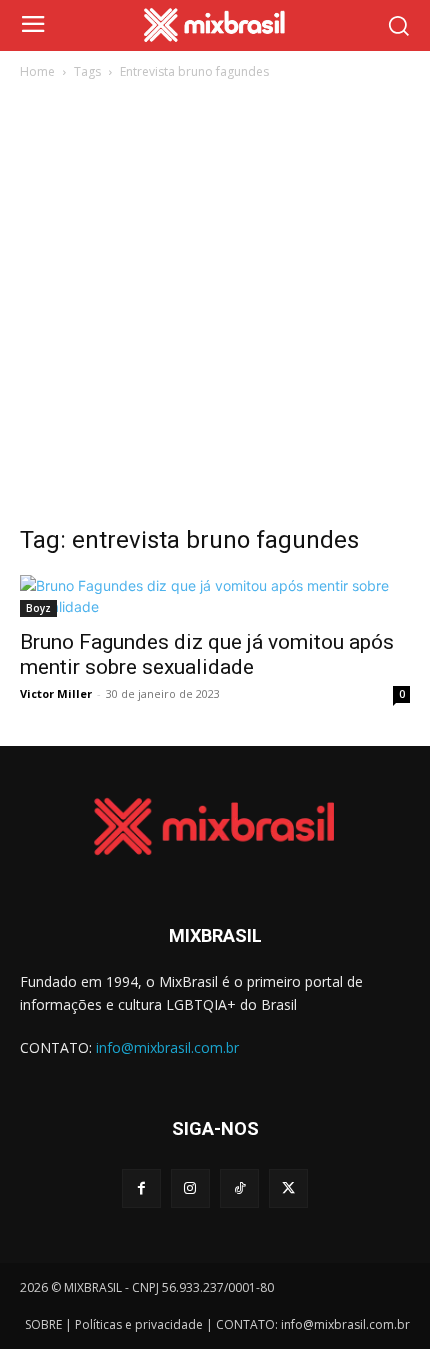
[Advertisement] (215, 308)
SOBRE (43, 1324)
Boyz (38, 608)
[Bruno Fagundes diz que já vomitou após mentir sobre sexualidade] (215, 596)
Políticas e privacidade (139, 1324)
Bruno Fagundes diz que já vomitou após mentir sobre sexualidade (207, 654)
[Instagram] (190, 1188)
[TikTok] (239, 1188)
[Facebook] (141, 1188)
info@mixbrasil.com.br (167, 1047)
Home (37, 71)
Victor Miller (56, 693)
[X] (288, 1188)
